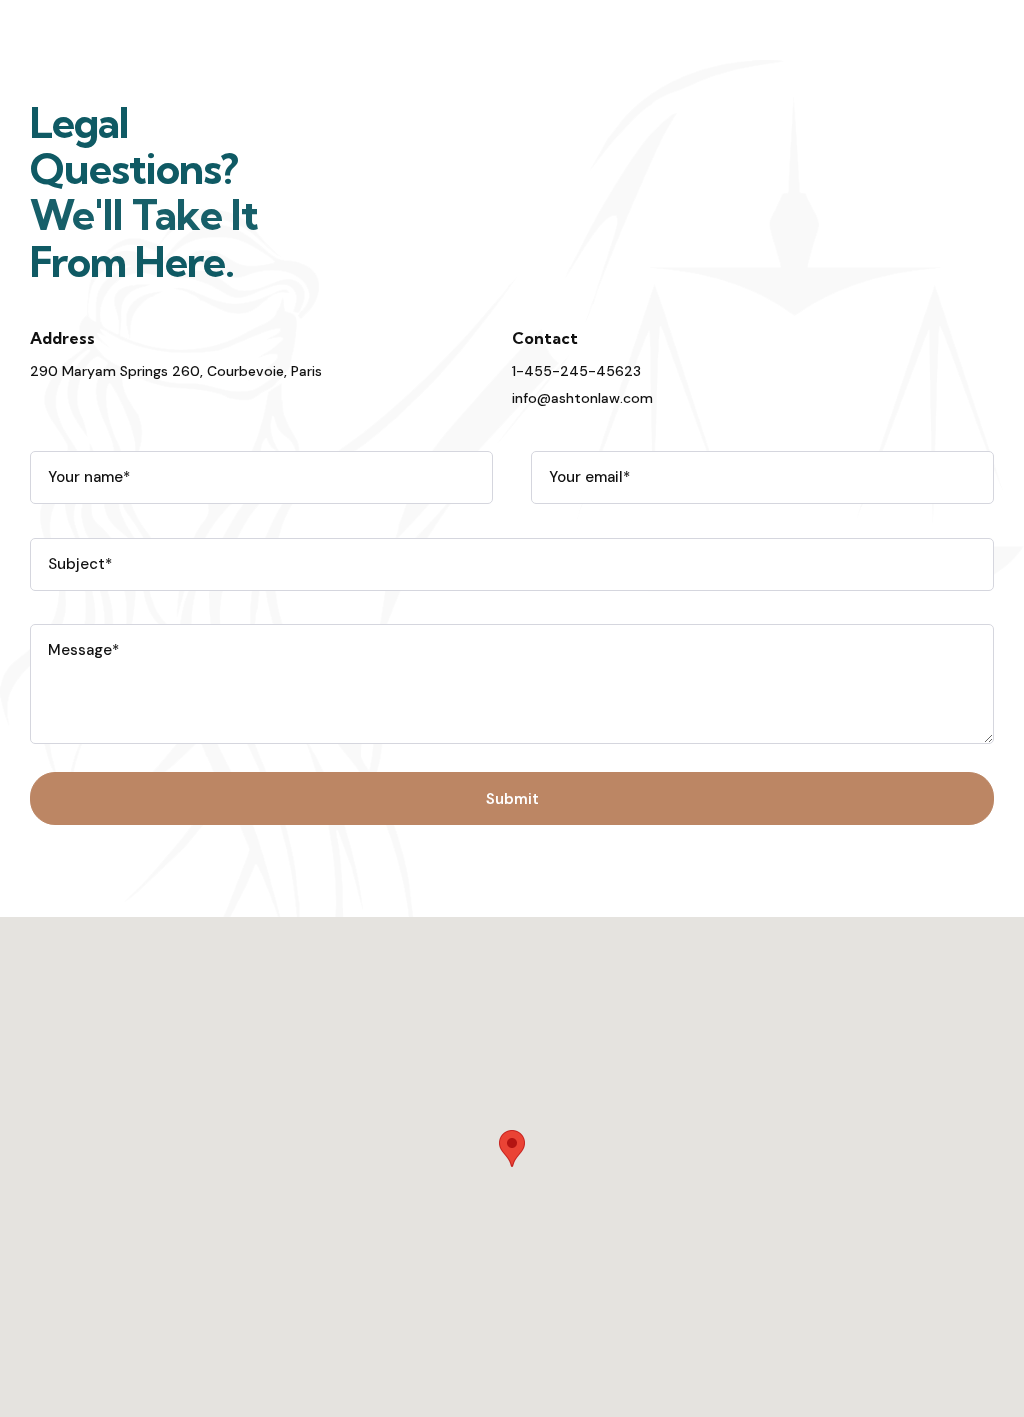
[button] (512, 1148)
